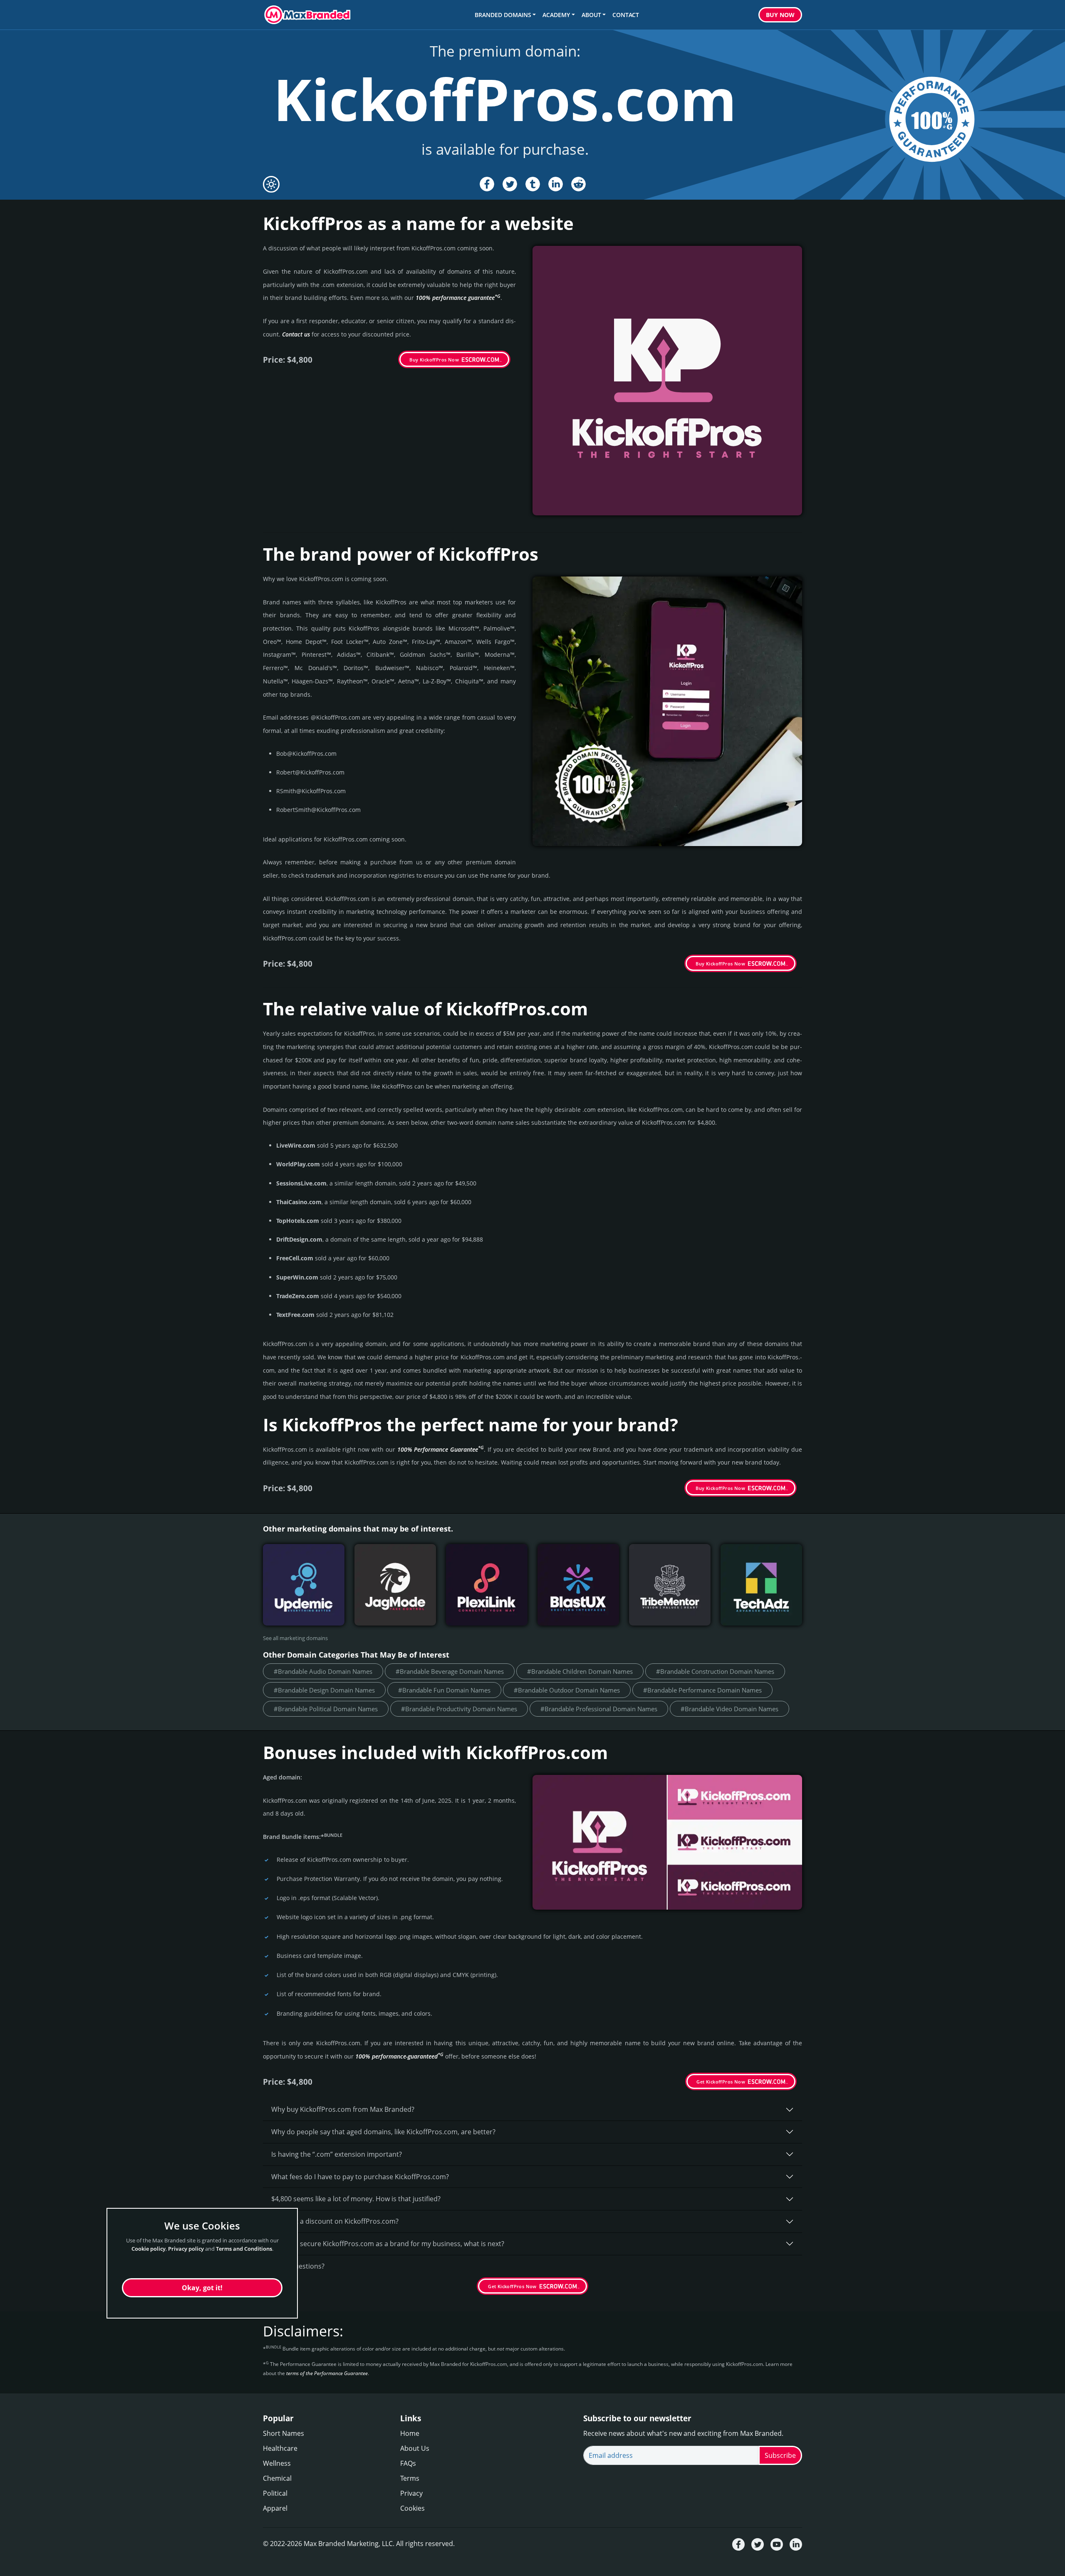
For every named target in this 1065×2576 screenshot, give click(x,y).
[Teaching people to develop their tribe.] (670, 1585)
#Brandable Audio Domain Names (323, 1671)
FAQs (408, 2463)
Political (275, 2493)
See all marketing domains (295, 1638)
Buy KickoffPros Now (434, 360)
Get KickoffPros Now (721, 2082)
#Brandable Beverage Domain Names (450, 1671)
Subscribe (780, 2455)
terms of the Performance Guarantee (327, 2373)
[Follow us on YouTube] (777, 2544)
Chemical (277, 2478)
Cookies (412, 2508)
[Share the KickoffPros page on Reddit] (578, 184)
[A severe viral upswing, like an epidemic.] (304, 1585)
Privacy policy (186, 2249)
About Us (415, 2448)
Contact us (296, 334)
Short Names (284, 2433)
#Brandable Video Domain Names (729, 1709)
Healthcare (280, 2448)
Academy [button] (556, 15)
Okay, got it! (202, 2288)
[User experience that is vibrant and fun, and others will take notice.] (578, 1585)
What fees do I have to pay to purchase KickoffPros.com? (360, 2177)
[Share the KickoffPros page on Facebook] (487, 184)
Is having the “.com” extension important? (337, 2154)
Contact (626, 15)
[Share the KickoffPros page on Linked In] (556, 184)
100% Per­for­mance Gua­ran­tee (441, 1449)
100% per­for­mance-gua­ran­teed (399, 2056)
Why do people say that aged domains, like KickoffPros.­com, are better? (383, 2132)
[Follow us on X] (758, 2544)
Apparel (275, 2508)
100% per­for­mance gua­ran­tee (458, 298)
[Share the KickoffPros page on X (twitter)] (510, 184)
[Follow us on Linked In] (796, 2544)
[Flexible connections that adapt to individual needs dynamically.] (487, 1585)
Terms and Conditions (244, 2249)
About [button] (591, 15)
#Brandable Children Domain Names (580, 1671)
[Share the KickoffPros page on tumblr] (533, 184)
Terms (410, 2478)
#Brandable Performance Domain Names (702, 1690)
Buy (780, 15)
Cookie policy (149, 2249)
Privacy (411, 2493)
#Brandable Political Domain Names (326, 1709)
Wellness (277, 2463)
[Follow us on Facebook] (738, 2544)
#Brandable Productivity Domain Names (459, 1709)
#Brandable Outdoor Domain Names (567, 1690)
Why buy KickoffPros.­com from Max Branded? (343, 2109)
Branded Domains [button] (503, 15)
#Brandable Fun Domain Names (444, 1690)
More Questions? (298, 2266)
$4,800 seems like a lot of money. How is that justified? (356, 2199)
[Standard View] (271, 184)
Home (410, 2433)
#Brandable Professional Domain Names (599, 1709)
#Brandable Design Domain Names (324, 1690)
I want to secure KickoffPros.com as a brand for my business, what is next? (388, 2244)
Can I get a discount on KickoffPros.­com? (335, 2221)
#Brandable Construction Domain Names (715, 1671)
